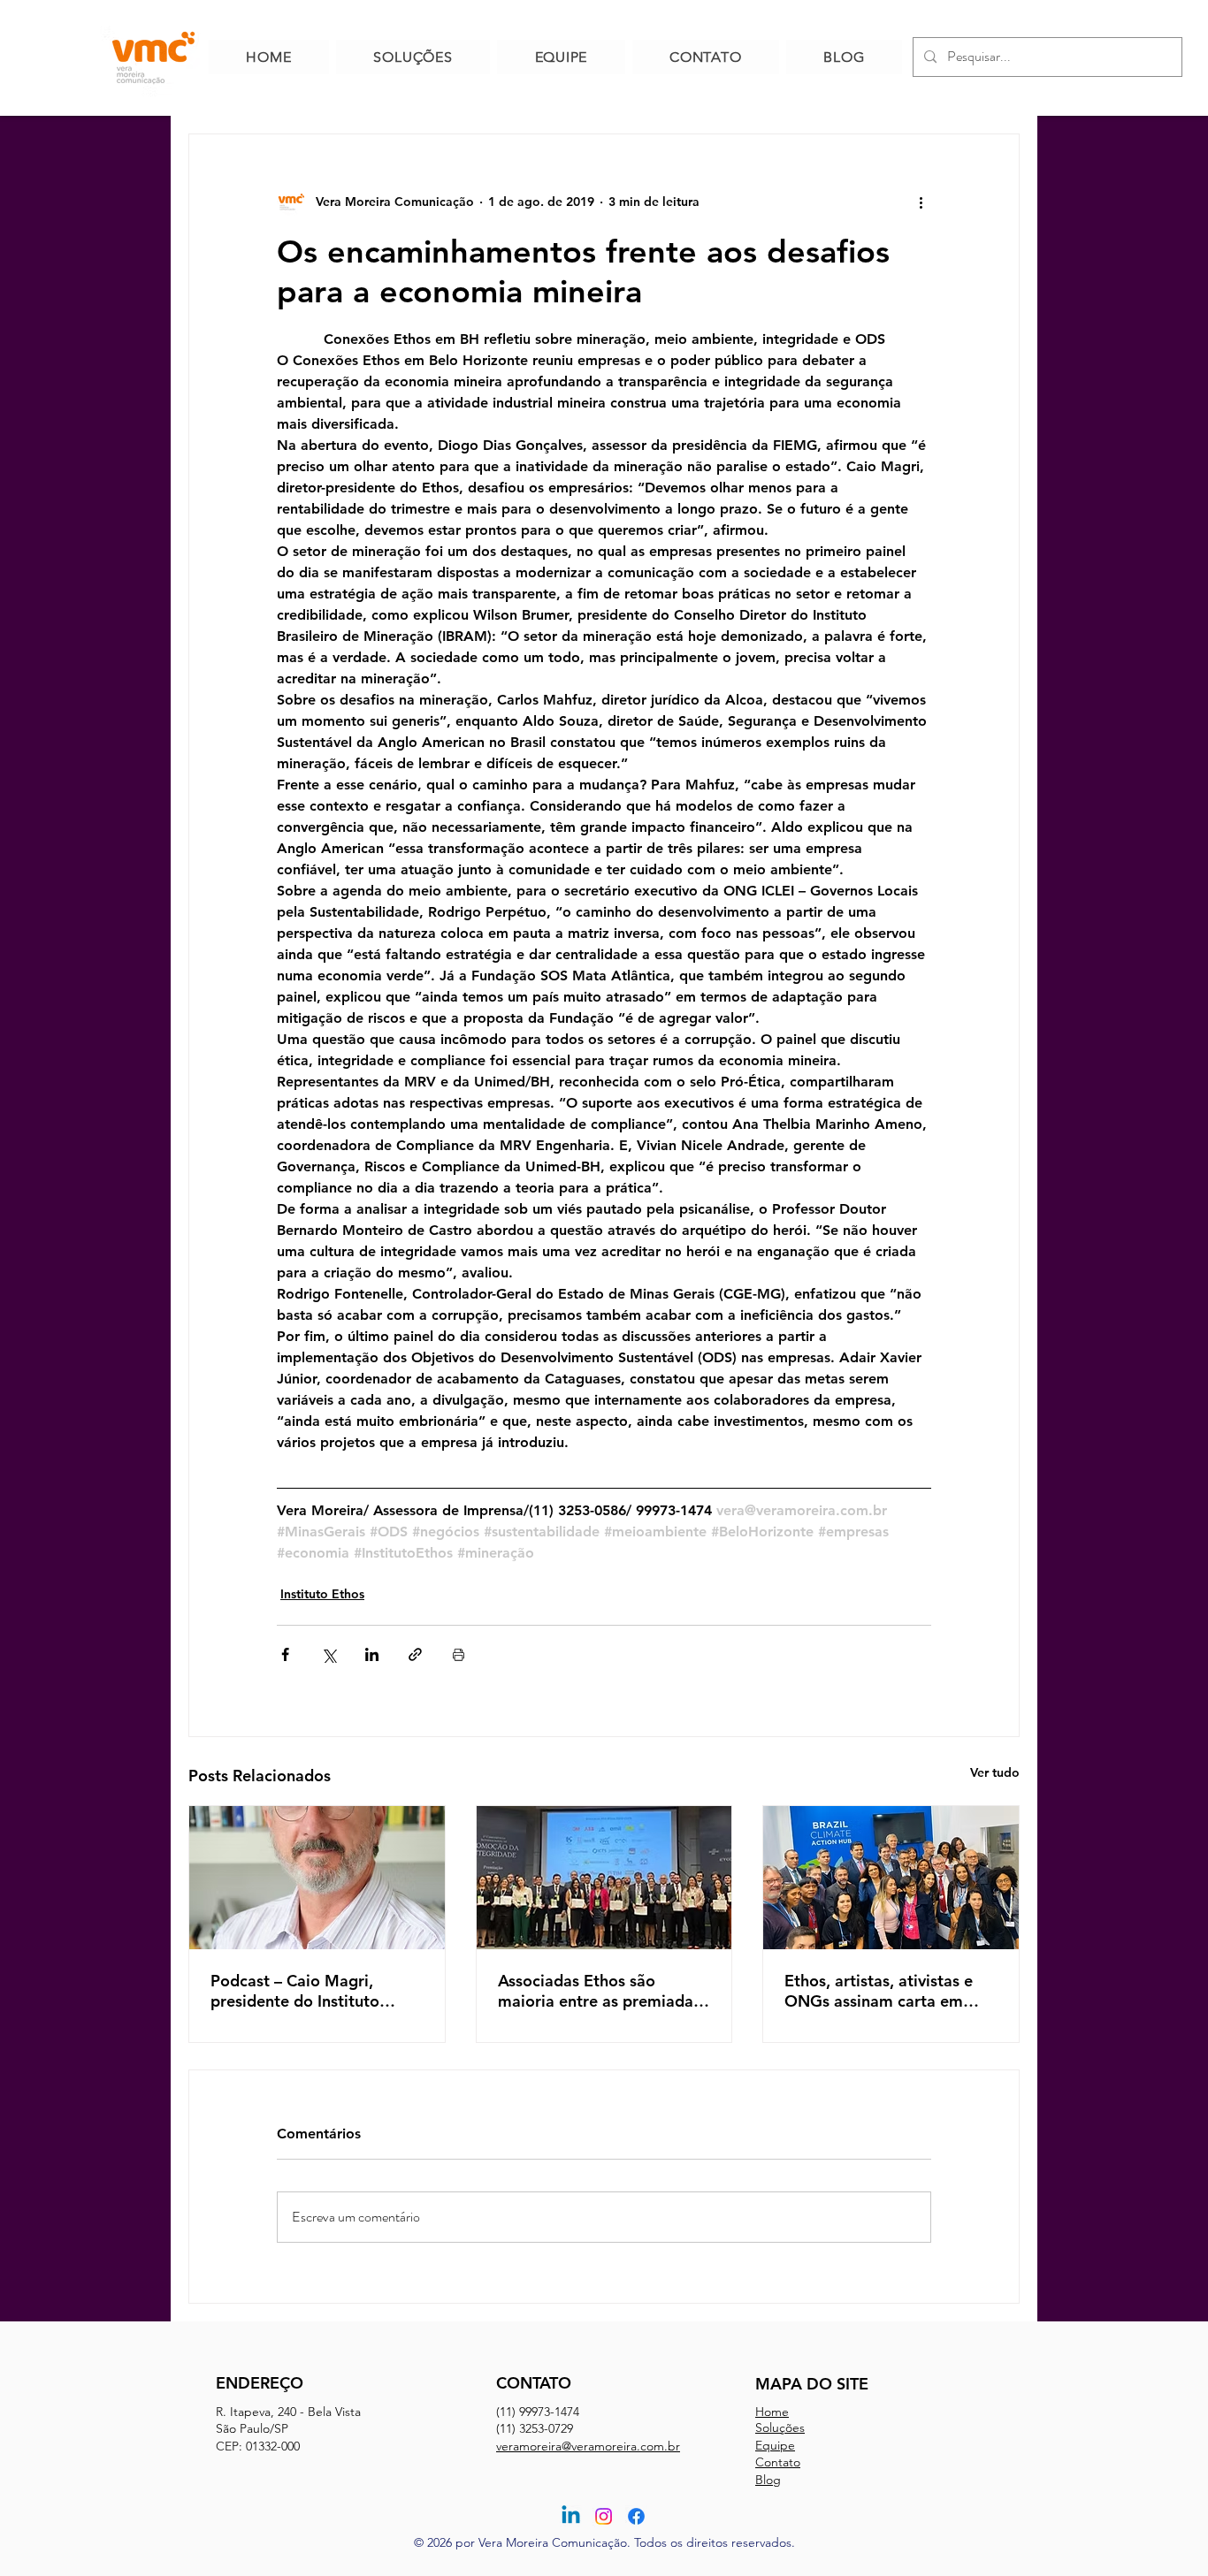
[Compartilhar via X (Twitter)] (329, 1654)
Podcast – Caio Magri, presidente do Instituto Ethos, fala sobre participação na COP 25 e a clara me (312, 1991)
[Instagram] (604, 2516)
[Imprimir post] (459, 1654)
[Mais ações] (921, 202)
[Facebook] (636, 2516)
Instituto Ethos (322, 1594)
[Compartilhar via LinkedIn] (372, 1654)
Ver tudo (995, 1772)
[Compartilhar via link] (415, 1654)
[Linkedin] (571, 2516)
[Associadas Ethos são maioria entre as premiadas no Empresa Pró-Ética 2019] (604, 1878)
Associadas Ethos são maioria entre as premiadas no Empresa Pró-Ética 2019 (600, 1991)
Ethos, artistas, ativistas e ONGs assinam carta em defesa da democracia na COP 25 (879, 1991)
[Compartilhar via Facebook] (285, 1654)
